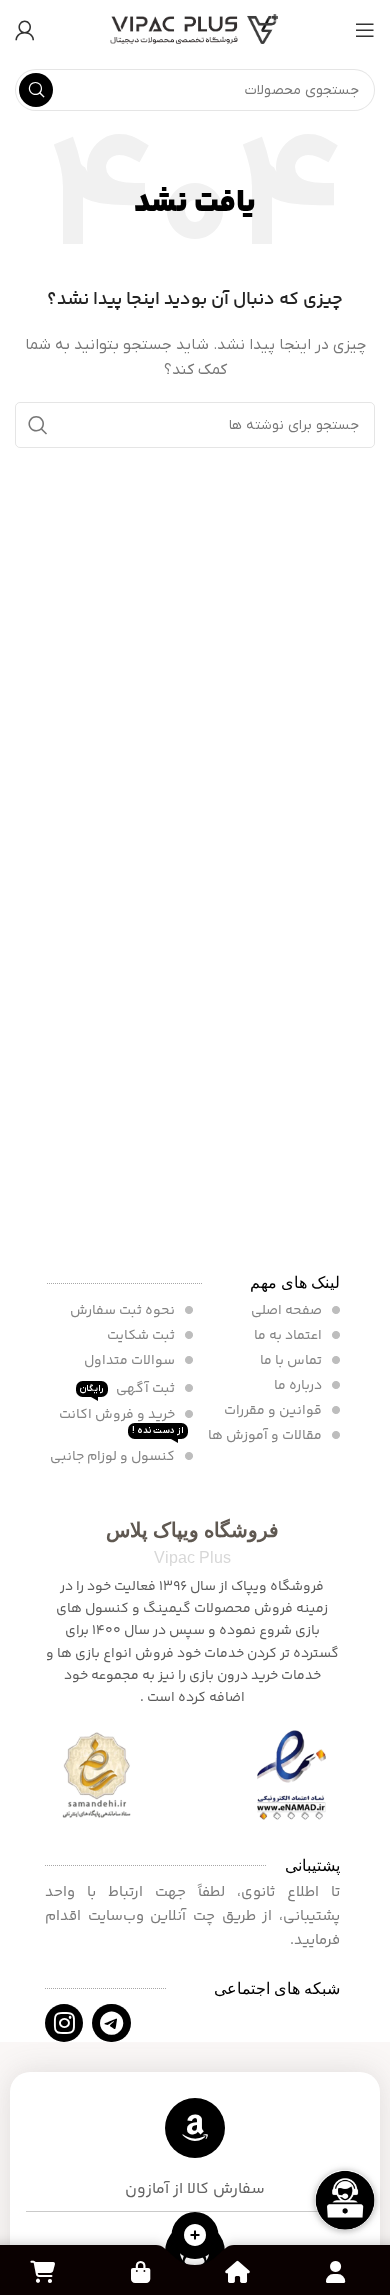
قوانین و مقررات (274, 1411)
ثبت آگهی (129, 1388)
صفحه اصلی (288, 1311)
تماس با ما (292, 1361)
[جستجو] (36, 90)
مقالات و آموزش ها (266, 1436)
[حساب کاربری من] (25, 30)
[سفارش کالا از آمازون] (195, 2128)
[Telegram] (111, 2023)
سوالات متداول (131, 1361)
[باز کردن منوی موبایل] (365, 30)
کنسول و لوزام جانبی (114, 1457)
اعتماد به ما (289, 1336)
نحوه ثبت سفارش (124, 1311)
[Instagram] (64, 2023)
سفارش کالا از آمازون (195, 2189)
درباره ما (299, 1386)
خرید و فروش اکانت (121, 1420)
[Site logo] (195, 29)
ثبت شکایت (142, 1336)
